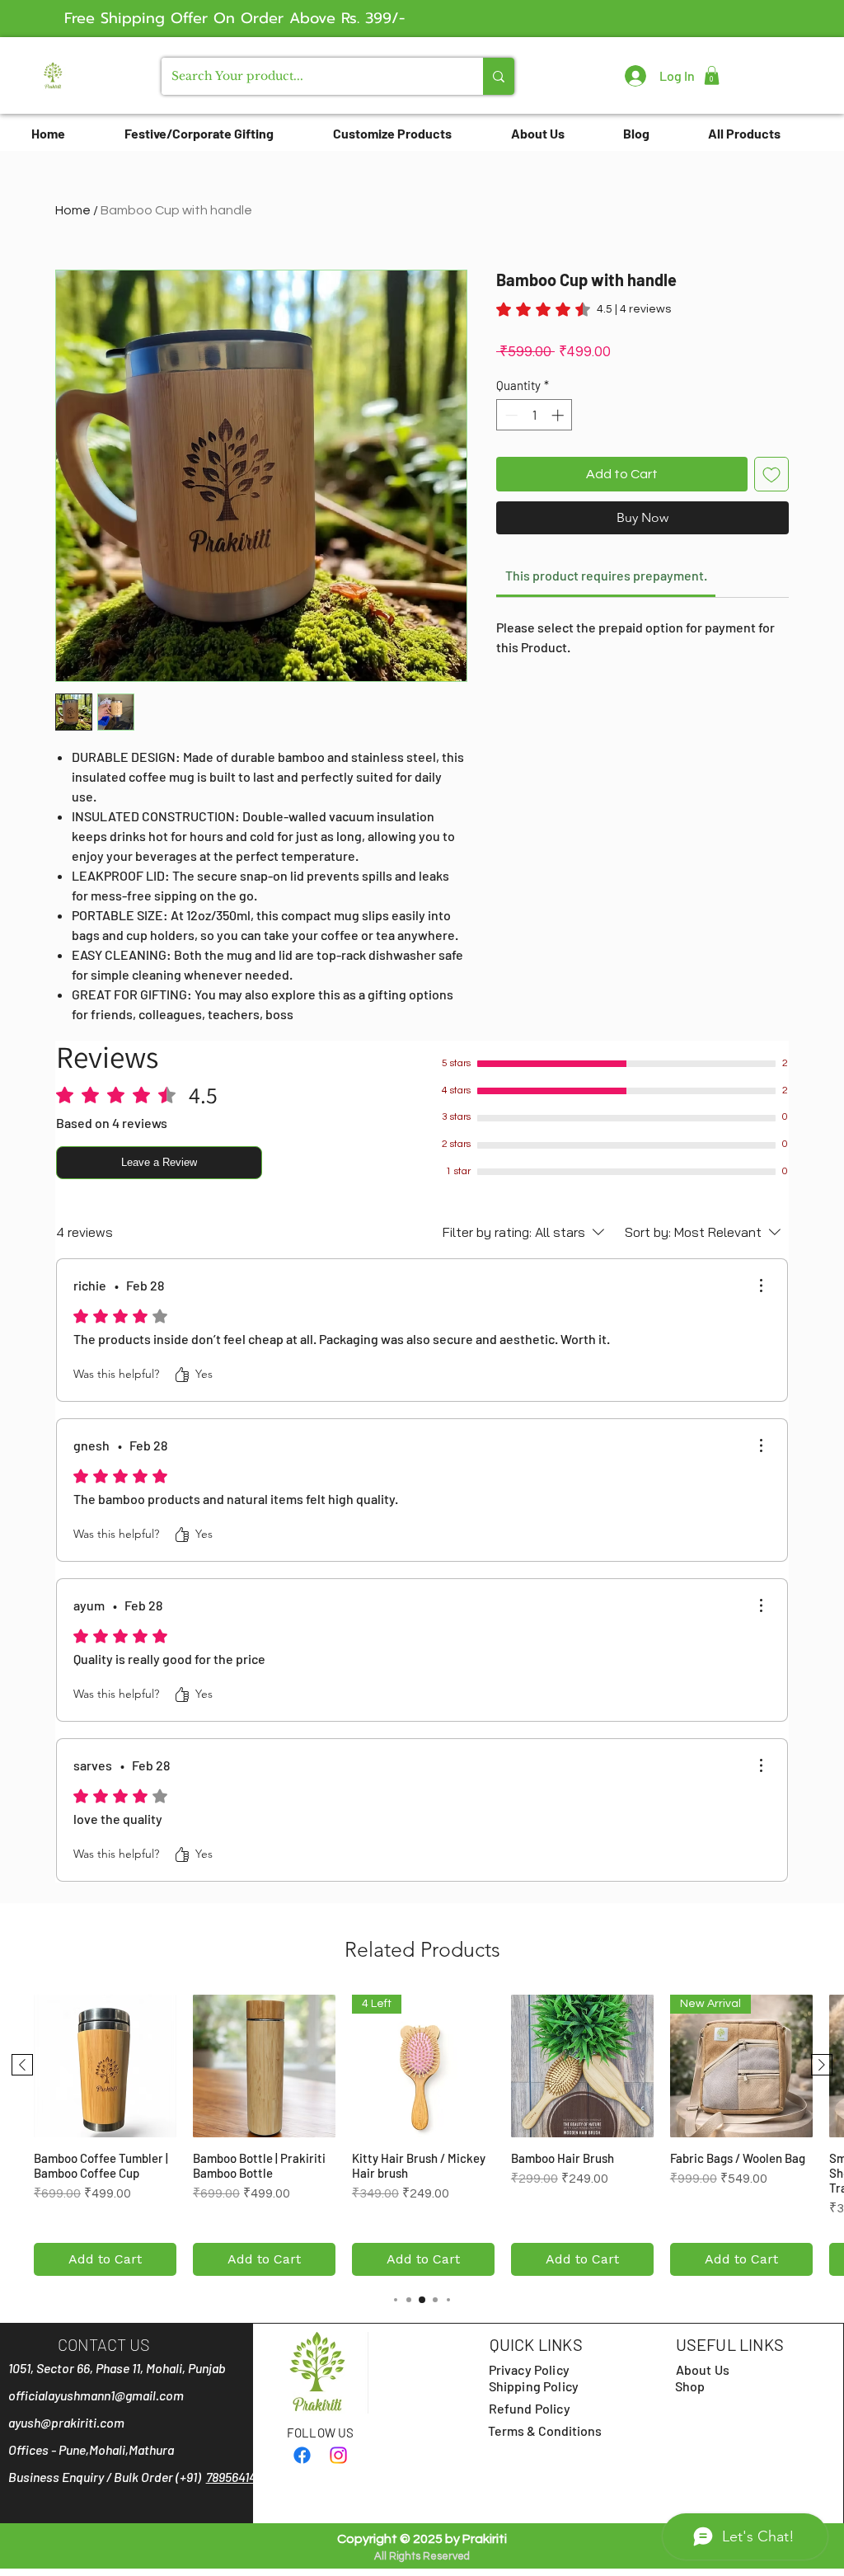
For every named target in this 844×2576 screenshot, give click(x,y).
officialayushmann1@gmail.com (96, 2395)
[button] (712, 75)
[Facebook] (302, 2455)
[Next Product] (822, 2065)
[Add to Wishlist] (771, 474)
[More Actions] (761, 1286)
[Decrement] (510, 415)
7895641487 (237, 2477)
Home (73, 210)
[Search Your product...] (499, 76)
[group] (422, 2135)
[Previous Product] (22, 2065)
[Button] (52, 74)
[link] (584, 309)
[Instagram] (338, 2455)
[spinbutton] (535, 415)
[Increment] (559, 415)
